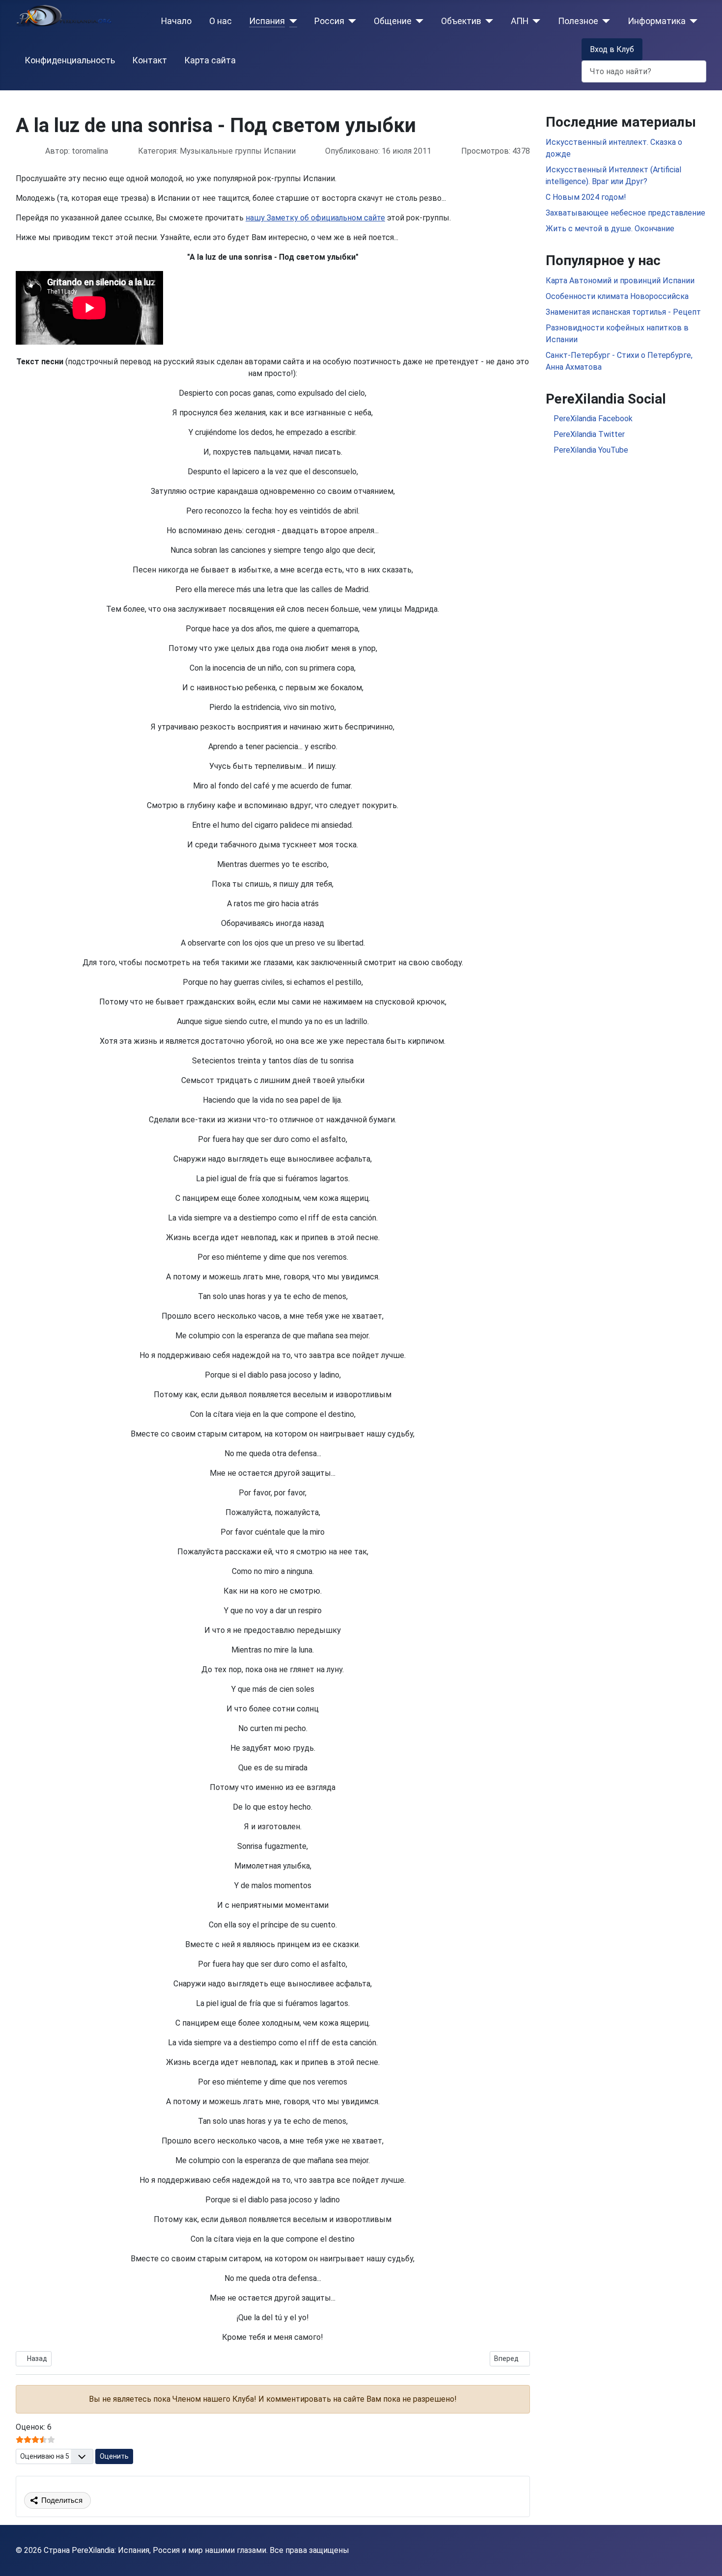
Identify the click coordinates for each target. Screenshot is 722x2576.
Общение (393, 21)
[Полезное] (604, 21)
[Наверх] (705, 2558)
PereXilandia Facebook (592, 419)
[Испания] (291, 21)
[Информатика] (692, 21)
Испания (267, 21)
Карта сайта (210, 60)
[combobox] (644, 71)
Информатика (657, 21)
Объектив (461, 21)
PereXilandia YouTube (590, 450)
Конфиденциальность (70, 60)
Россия (329, 21)
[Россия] (350, 21)
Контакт (150, 60)
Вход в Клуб (612, 49)
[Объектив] (487, 21)
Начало (176, 21)
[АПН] (535, 21)
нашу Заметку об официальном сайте (315, 218)
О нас (221, 21)
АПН (520, 21)
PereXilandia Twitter (588, 434)
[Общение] (418, 21)
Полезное (578, 21)
